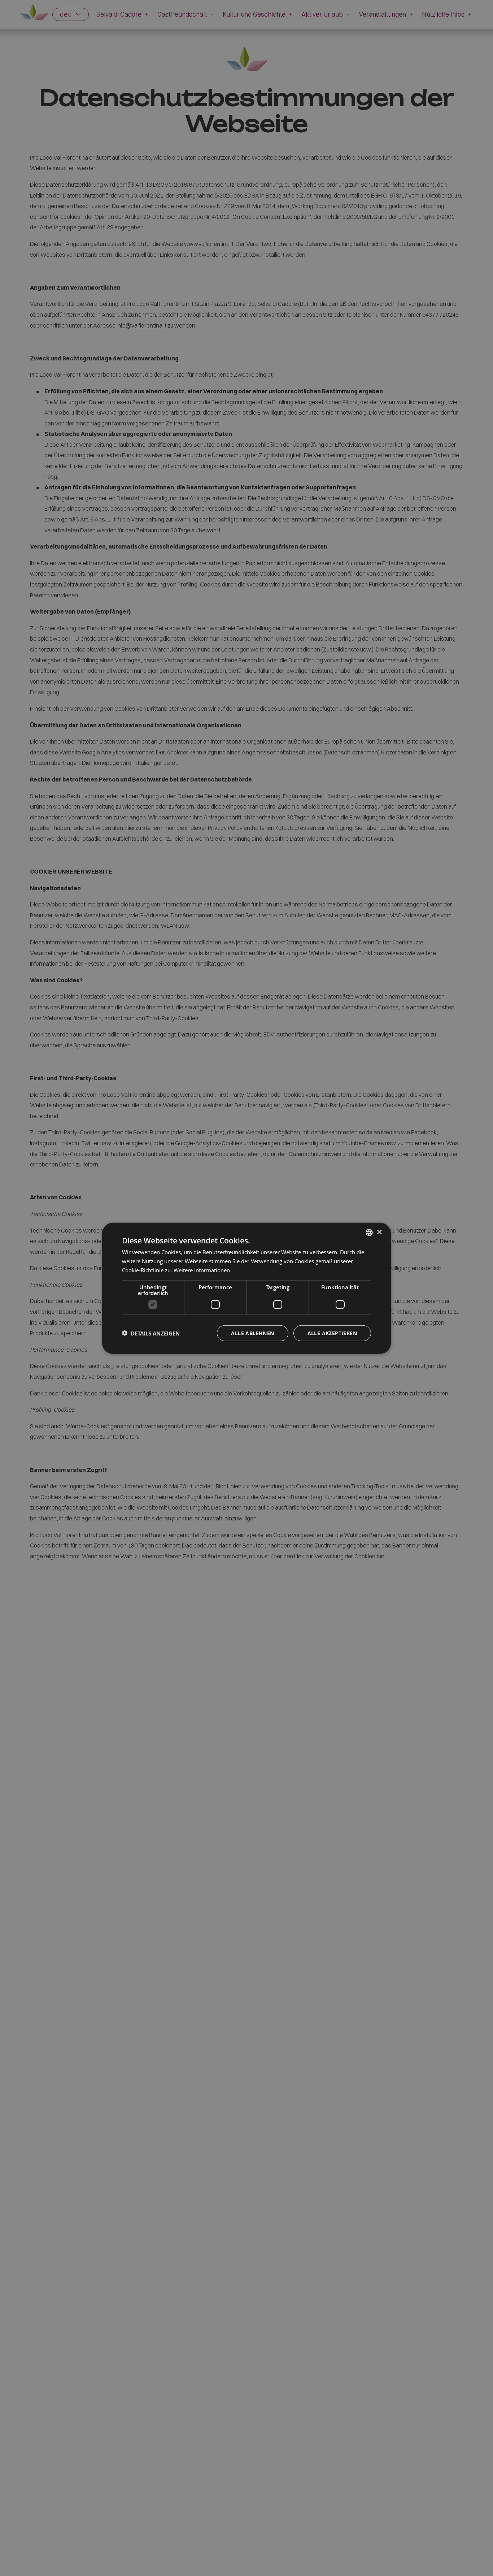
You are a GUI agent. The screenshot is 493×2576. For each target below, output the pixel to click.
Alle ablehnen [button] (252, 1333)
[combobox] (369, 1232)
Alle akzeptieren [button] (332, 1333)
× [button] (379, 1232)
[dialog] (247, 1288)
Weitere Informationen (202, 1270)
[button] (151, 1333)
